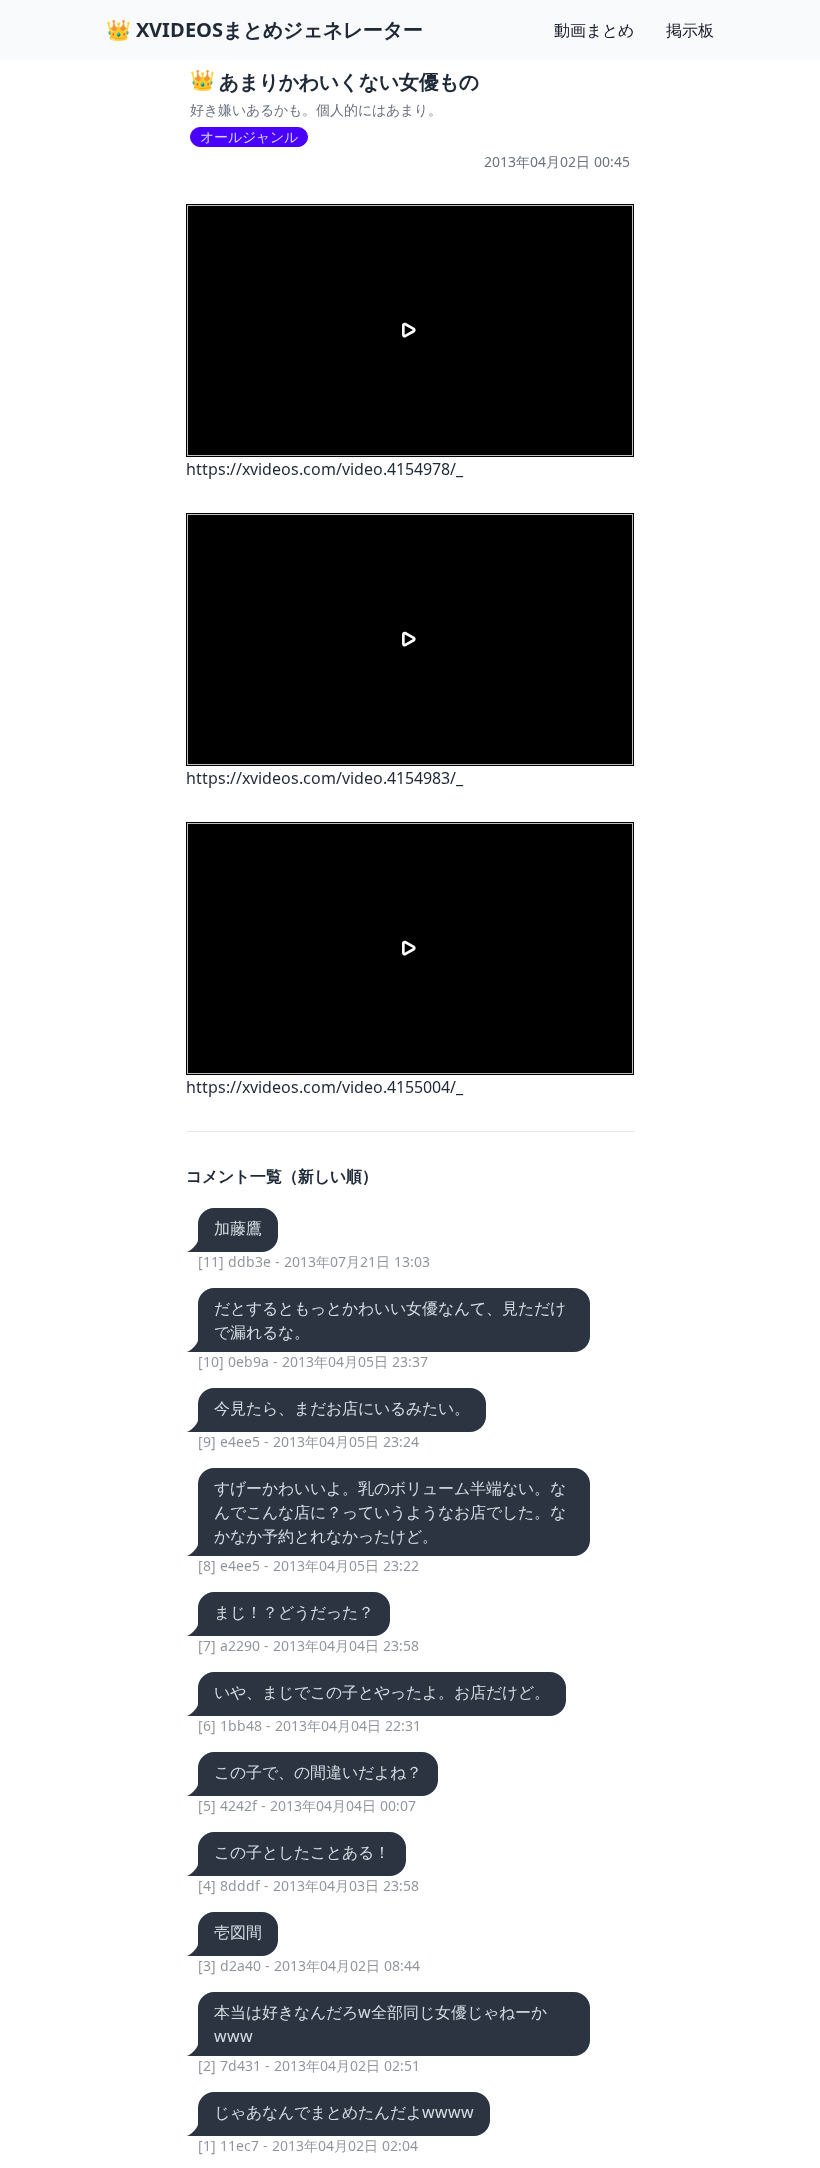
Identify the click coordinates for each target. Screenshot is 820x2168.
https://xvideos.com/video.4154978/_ (324, 469)
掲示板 (690, 30)
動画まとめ (594, 30)
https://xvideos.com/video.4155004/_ (324, 1087)
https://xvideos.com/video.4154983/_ (324, 778)
